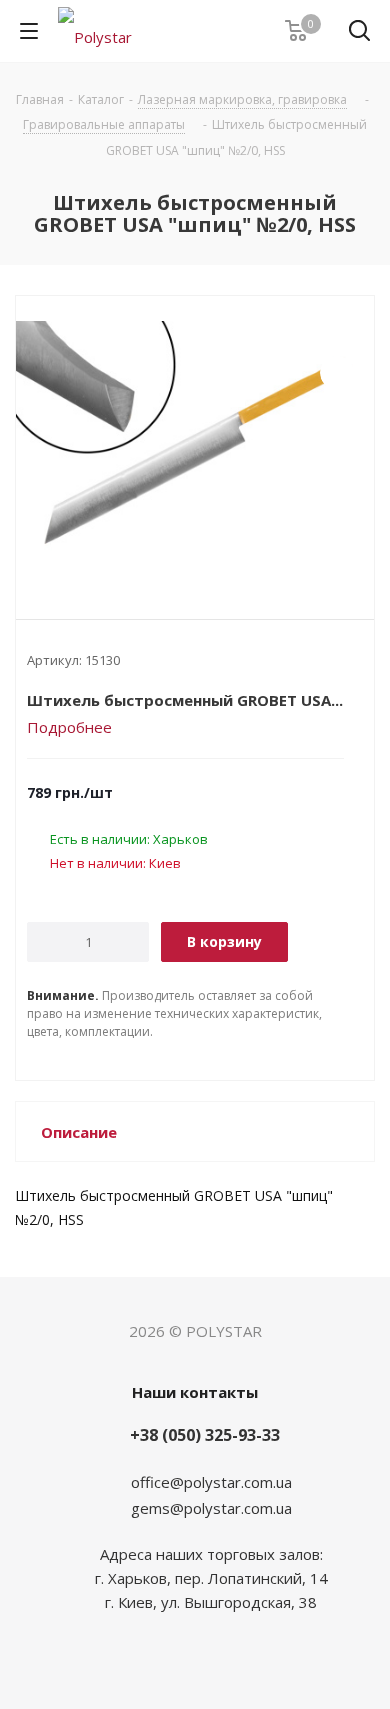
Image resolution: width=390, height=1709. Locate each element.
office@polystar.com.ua (211, 1482)
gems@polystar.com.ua (211, 1508)
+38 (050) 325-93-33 (205, 1435)
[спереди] (195, 441)
